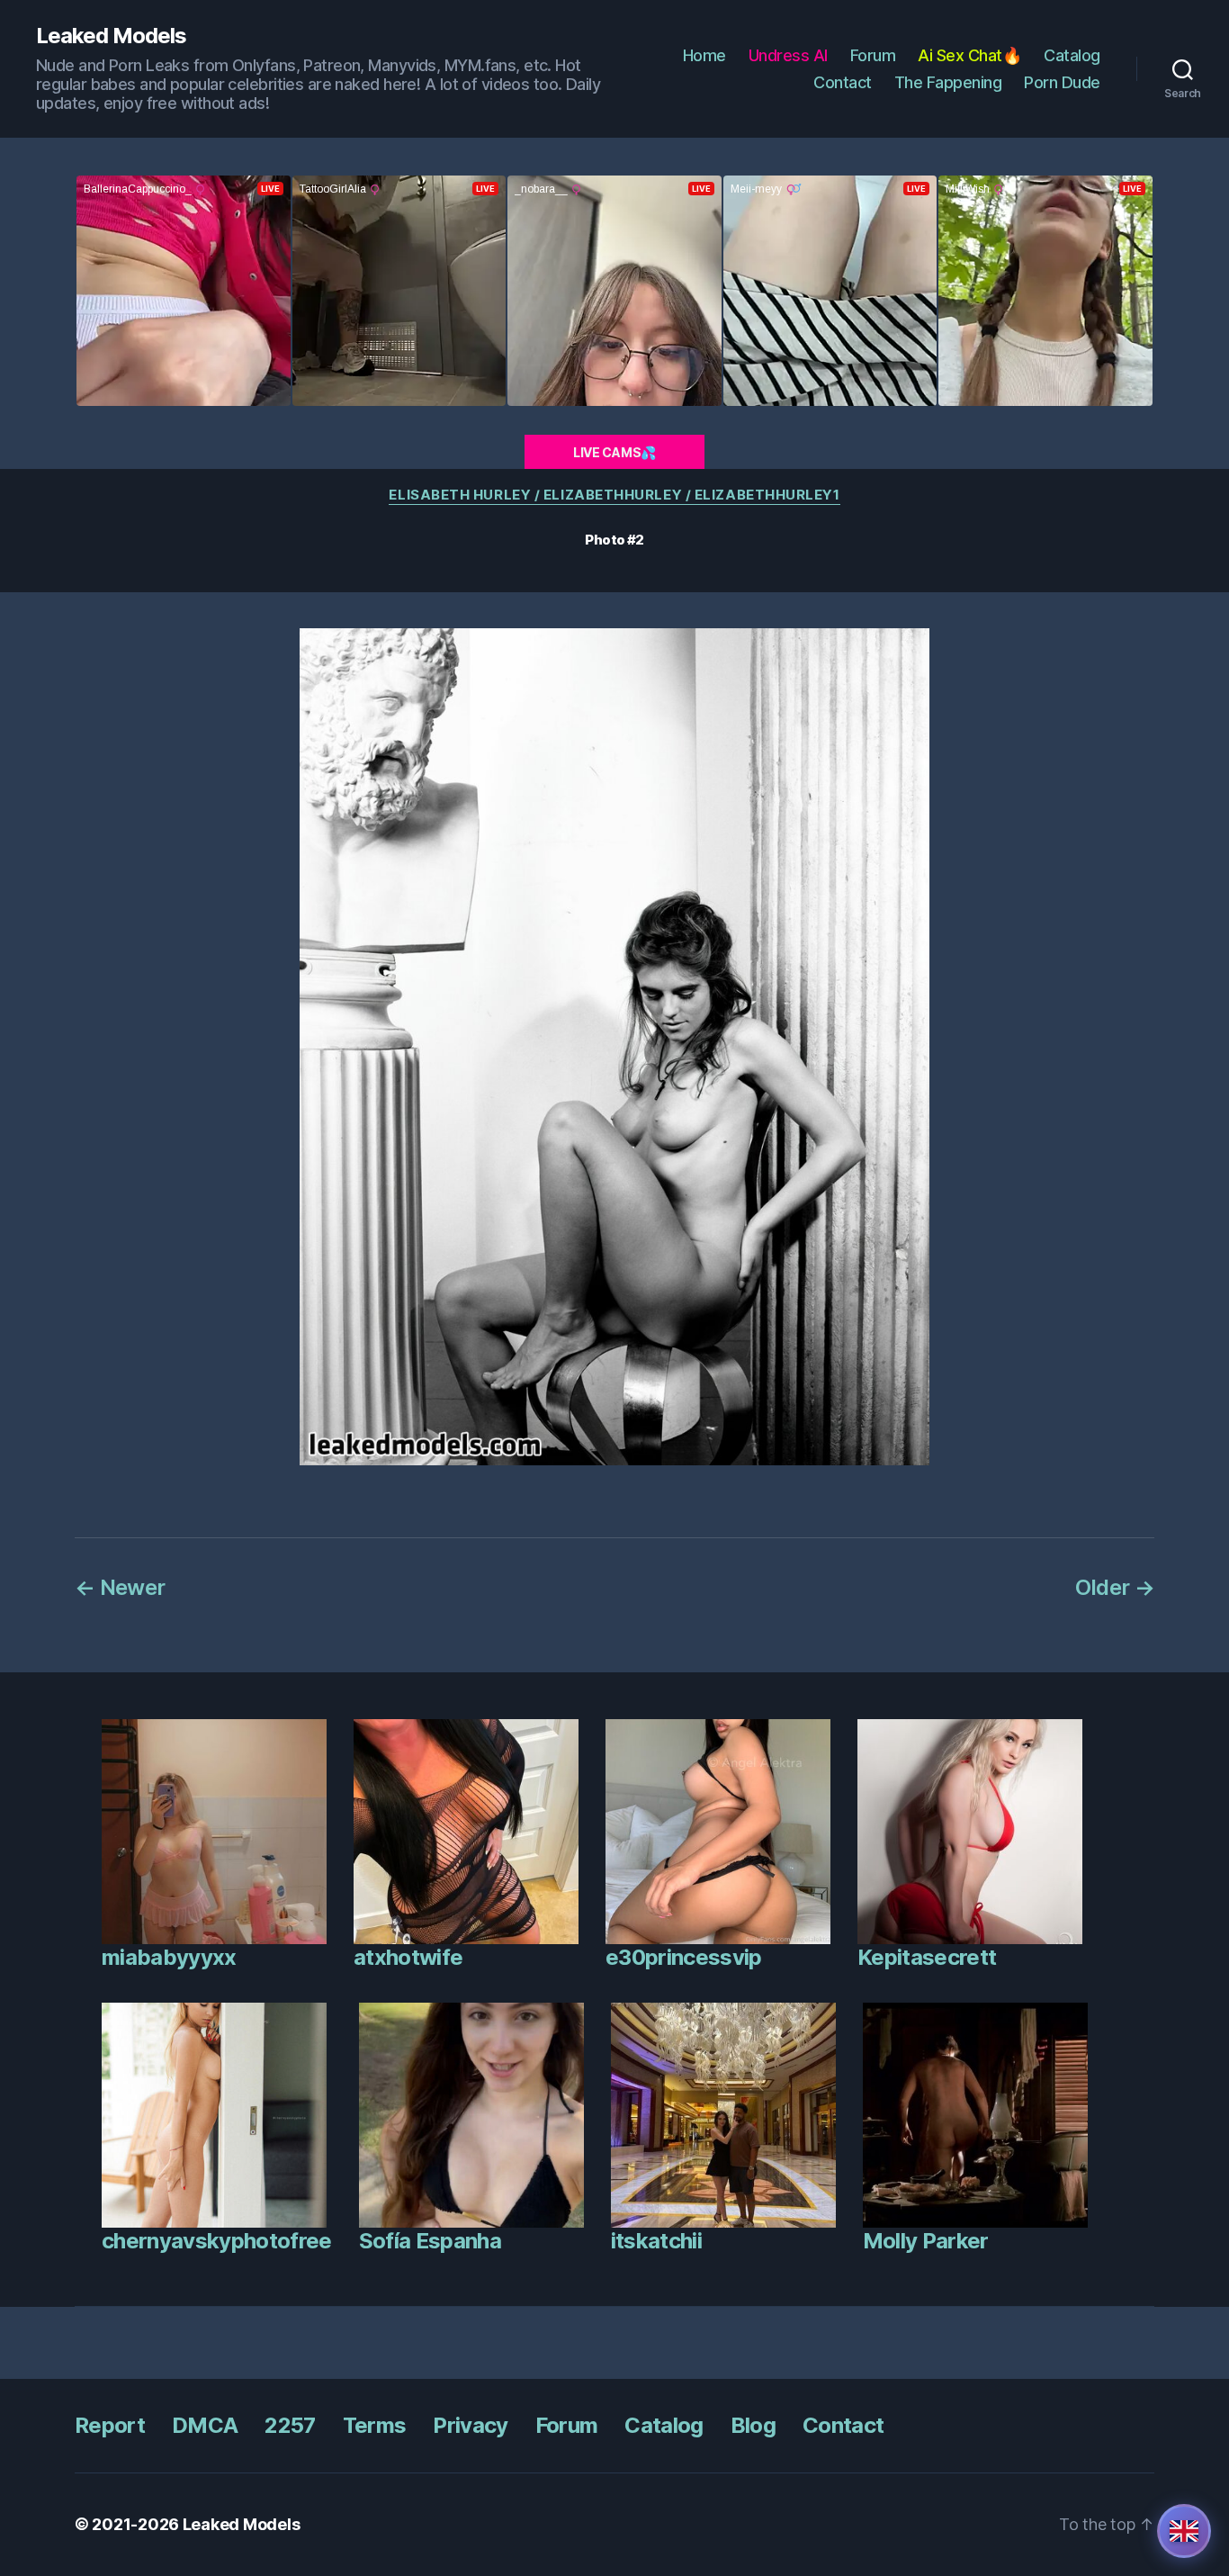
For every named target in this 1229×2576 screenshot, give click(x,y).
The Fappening (948, 82)
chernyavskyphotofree (217, 2241)
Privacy (470, 2425)
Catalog (1072, 55)
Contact (843, 82)
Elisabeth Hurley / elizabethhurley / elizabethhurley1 (614, 495)
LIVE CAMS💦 (614, 452)
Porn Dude (1062, 82)
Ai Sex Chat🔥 (969, 55)
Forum (873, 55)
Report (110, 2425)
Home (704, 55)
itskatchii (656, 2241)
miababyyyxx (169, 1957)
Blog (753, 2425)
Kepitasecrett (927, 1957)
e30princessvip (684, 1957)
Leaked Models (111, 36)
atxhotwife (408, 1957)
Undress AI (788, 55)
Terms (375, 2425)
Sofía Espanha (430, 2241)
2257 (290, 2425)
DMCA (205, 2425)
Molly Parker (926, 2241)
